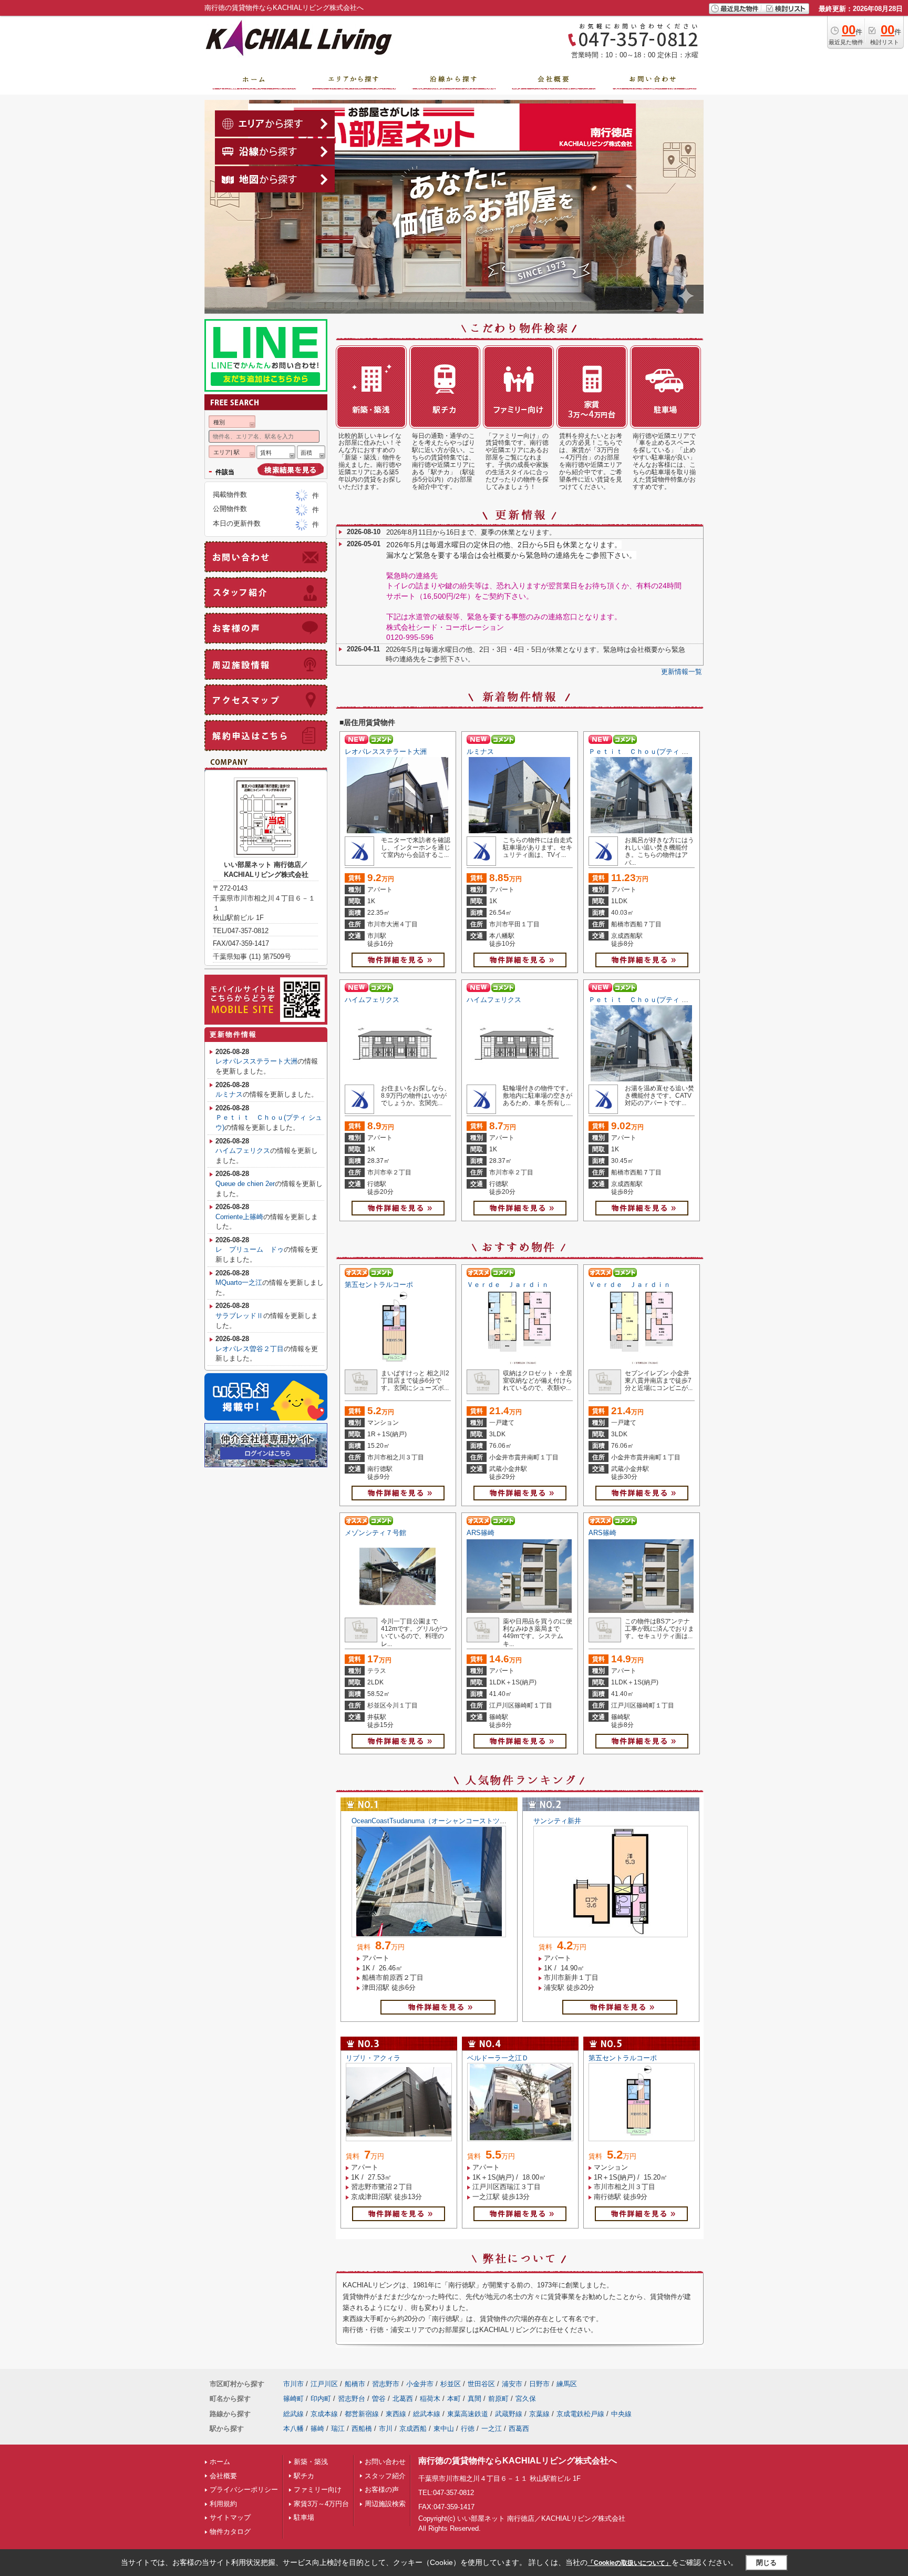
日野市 (539, 2384)
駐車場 (304, 2517)
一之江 (492, 2429)
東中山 (444, 2429)
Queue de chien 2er (245, 1184)
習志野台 (352, 2399)
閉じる (766, 2563)
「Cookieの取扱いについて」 (630, 2563)
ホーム (220, 2462)
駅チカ (304, 2476)
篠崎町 (293, 2399)
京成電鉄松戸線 (580, 2414)
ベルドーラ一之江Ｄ (498, 2058)
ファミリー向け (318, 2490)
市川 (386, 2429)
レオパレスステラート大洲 (386, 752)
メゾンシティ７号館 (375, 1533)
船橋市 (355, 2384)
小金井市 (420, 2384)
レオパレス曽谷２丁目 (250, 1349)
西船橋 (362, 2429)
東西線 (396, 2414)
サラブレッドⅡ (239, 1316)
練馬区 (567, 2384)
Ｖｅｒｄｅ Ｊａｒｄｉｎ (508, 1285)
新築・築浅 (311, 2462)
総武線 (293, 2414)
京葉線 (539, 2414)
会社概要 (223, 2476)
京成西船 (413, 2429)
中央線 (621, 2414)
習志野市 (386, 2384)
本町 (454, 2399)
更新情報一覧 (682, 672)
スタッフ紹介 (385, 2476)
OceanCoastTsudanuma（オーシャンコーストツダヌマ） (439, 1821)
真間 (474, 2399)
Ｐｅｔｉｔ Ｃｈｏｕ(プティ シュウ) (646, 752)
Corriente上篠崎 (239, 1217)
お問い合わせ (385, 2462)
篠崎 (317, 2429)
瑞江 (338, 2429)
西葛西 (519, 2429)
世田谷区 (481, 2384)
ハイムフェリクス (372, 1000)
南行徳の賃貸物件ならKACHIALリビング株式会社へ (518, 2461)
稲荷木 (430, 2399)
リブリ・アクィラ (373, 2058)
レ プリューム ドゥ (250, 1249)
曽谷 (379, 2399)
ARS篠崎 (481, 1533)
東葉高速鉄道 (468, 2414)
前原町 (498, 2399)
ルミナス (480, 752)
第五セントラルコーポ (379, 1285)
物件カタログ (230, 2532)
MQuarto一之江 (239, 1282)
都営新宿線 (362, 2414)
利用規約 (223, 2504)
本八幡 (293, 2429)
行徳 (468, 2429)
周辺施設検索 (385, 2504)
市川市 (293, 2384)
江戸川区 (324, 2384)
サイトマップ (230, 2517)
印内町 (321, 2399)
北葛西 (403, 2399)
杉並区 (451, 2384)
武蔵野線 (509, 2414)
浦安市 (512, 2384)
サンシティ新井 (557, 1821)
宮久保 (526, 2399)
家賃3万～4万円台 (321, 2504)
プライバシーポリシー (244, 2490)
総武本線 (427, 2414)
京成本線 (324, 2414)
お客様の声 (382, 2490)
